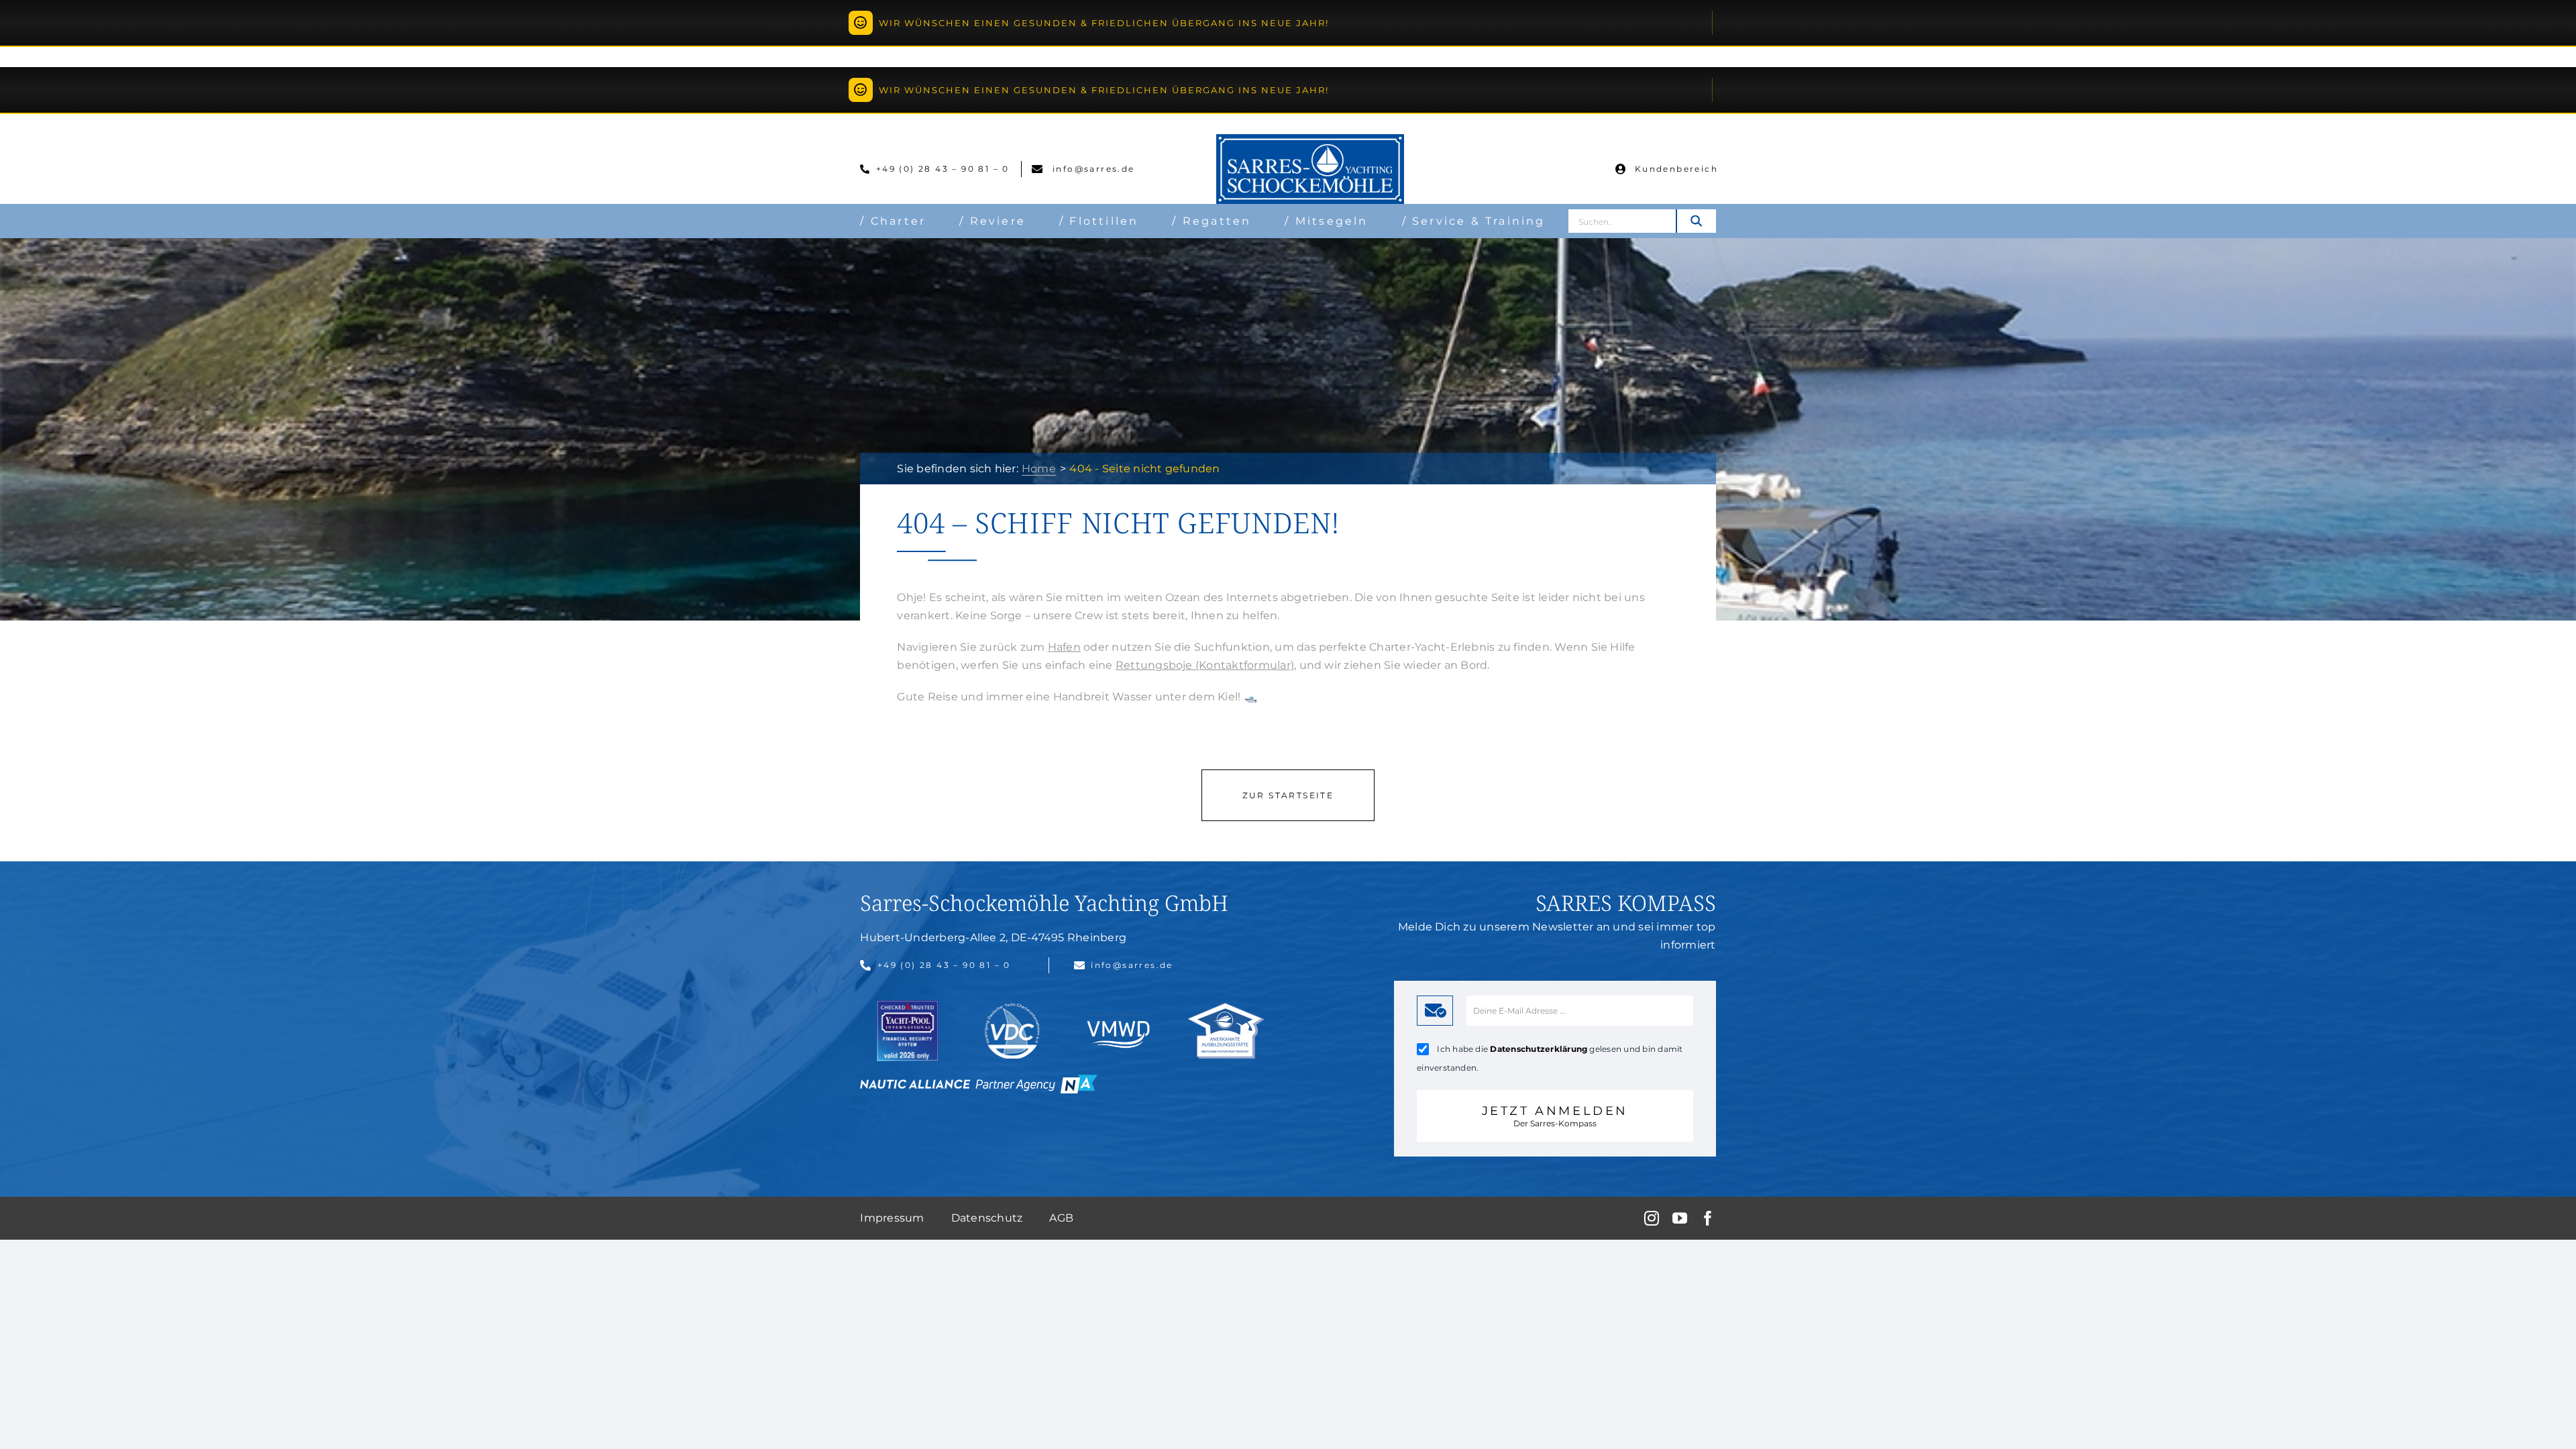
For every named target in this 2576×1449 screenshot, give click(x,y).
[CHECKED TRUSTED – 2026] (908, 1005)
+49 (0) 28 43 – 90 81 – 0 (945, 169)
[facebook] (1708, 1218)
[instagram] (1652, 1218)
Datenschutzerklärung (1539, 1049)
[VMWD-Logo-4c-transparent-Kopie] (1119, 1015)
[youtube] (1680, 1218)
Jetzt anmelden (1555, 1116)
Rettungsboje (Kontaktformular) (1205, 665)
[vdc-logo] (1012, 1008)
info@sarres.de (1092, 169)
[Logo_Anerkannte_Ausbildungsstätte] (1226, 1008)
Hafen (1064, 647)
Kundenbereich (1676, 169)
